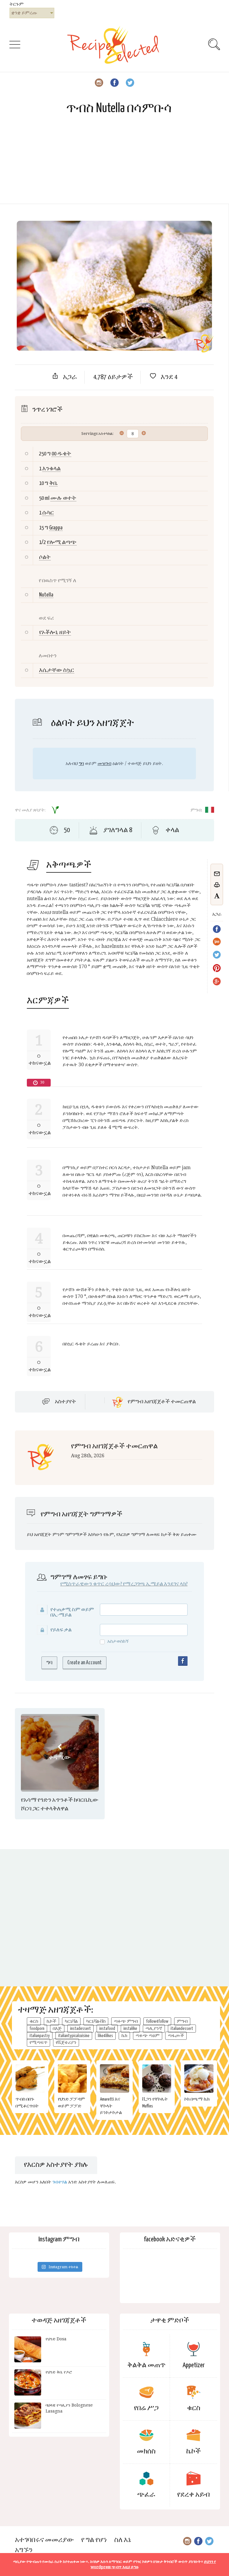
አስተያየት (65, 1402)
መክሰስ (146, 2451)
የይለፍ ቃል (61, 1630)
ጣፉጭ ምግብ (126, 2021)
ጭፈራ (146, 2495)
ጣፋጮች (176, 2036)
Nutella (46, 595)
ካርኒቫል (71, 2021)
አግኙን (24, 2550)
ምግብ (182, 2021)
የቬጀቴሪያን (66, 2043)
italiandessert (182, 2029)
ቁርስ (34, 2021)
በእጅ (57, 2029)
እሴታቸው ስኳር (57, 670)
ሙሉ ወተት (63, 498)
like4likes (105, 2036)
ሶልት (45, 557)
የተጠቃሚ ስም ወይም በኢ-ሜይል (72, 1612)
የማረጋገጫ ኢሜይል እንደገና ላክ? (155, 1584)
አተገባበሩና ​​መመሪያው (44, 2540)
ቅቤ (53, 483)
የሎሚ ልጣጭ (62, 542)
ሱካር (48, 513)
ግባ (81, 763)
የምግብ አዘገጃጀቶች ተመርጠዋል (162, 1402)
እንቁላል (51, 469)
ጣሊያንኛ (154, 2029)
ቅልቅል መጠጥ (146, 2365)
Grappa (56, 528)
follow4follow (157, 2021)
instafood (107, 2029)
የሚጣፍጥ (38, 2043)
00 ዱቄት (61, 454)
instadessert (81, 2029)
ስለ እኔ (123, 2540)
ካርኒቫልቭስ (96, 2021)
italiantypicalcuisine (74, 2036)
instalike (130, 2029)
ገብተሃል (60, 2182)
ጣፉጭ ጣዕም (148, 2036)
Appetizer (194, 2365)
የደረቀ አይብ (194, 2495)
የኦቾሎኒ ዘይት (55, 632)
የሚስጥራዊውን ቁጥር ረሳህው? (91, 1584)
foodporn (37, 2029)
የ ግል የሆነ (94, 2540)
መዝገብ (104, 763)
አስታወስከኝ (118, 1641)
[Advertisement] (114, 162)
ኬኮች (51, 2021)
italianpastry (40, 2036)
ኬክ (124, 2036)
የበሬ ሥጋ (146, 2408)
